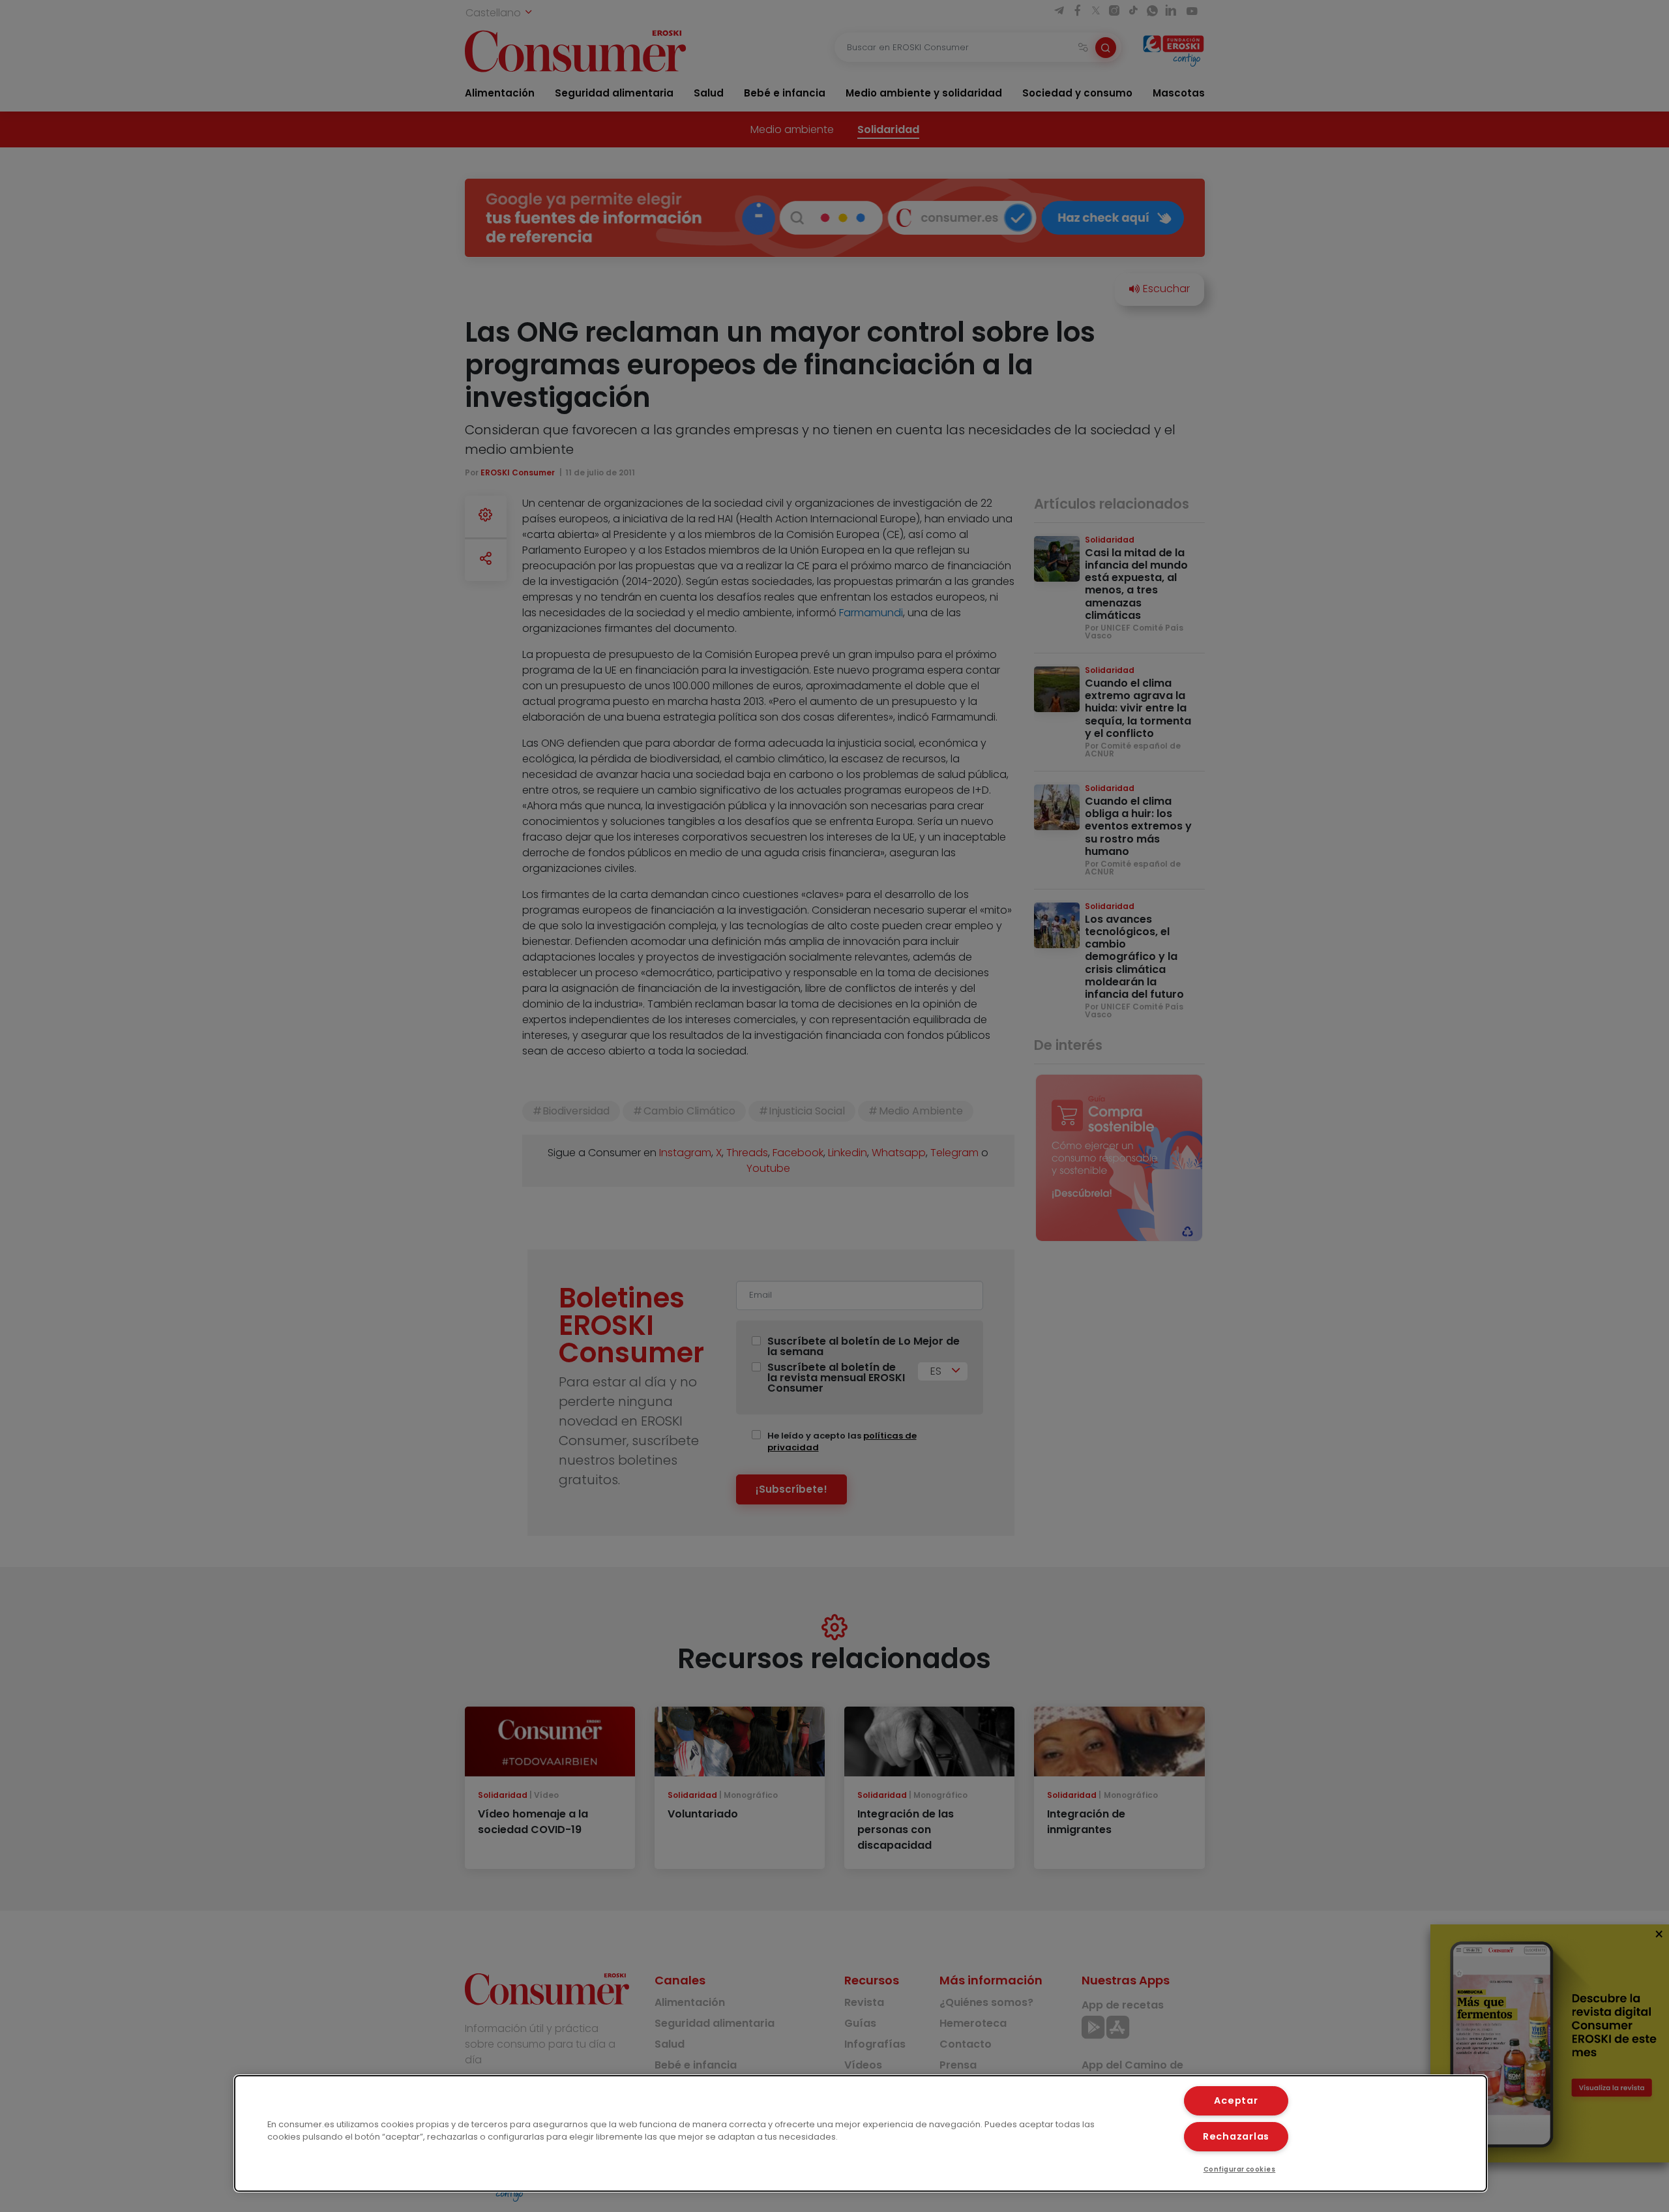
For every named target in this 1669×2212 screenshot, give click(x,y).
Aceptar (1236, 2100)
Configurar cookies (1240, 2169)
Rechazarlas (1236, 2136)
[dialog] (861, 2133)
